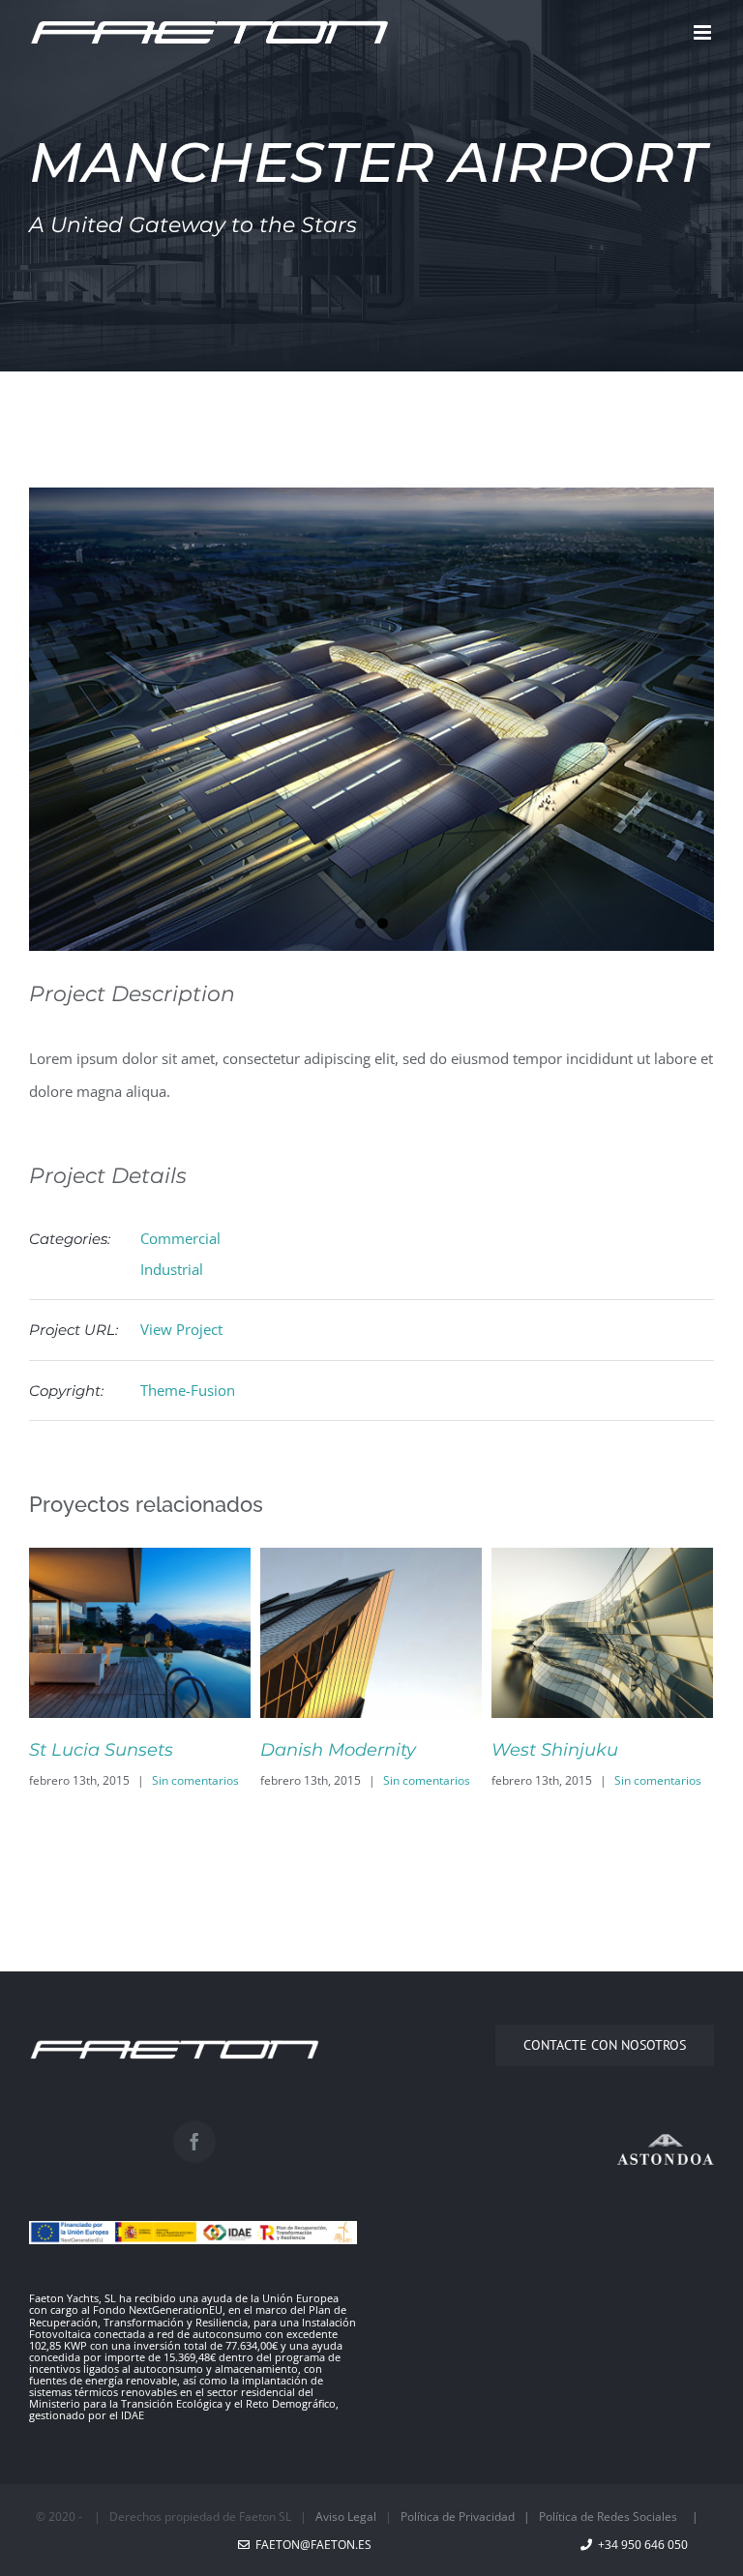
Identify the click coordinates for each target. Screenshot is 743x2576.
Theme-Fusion (188, 1390)
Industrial (172, 1269)
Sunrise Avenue (560, 1750)
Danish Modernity (107, 1750)
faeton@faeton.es (311, 2545)
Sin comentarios (195, 1780)
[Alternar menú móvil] (704, 32)
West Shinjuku (324, 1750)
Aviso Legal (346, 2517)
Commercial (180, 1238)
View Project (181, 1329)
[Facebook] (194, 2142)
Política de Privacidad (458, 2517)
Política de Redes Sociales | (623, 2517)
